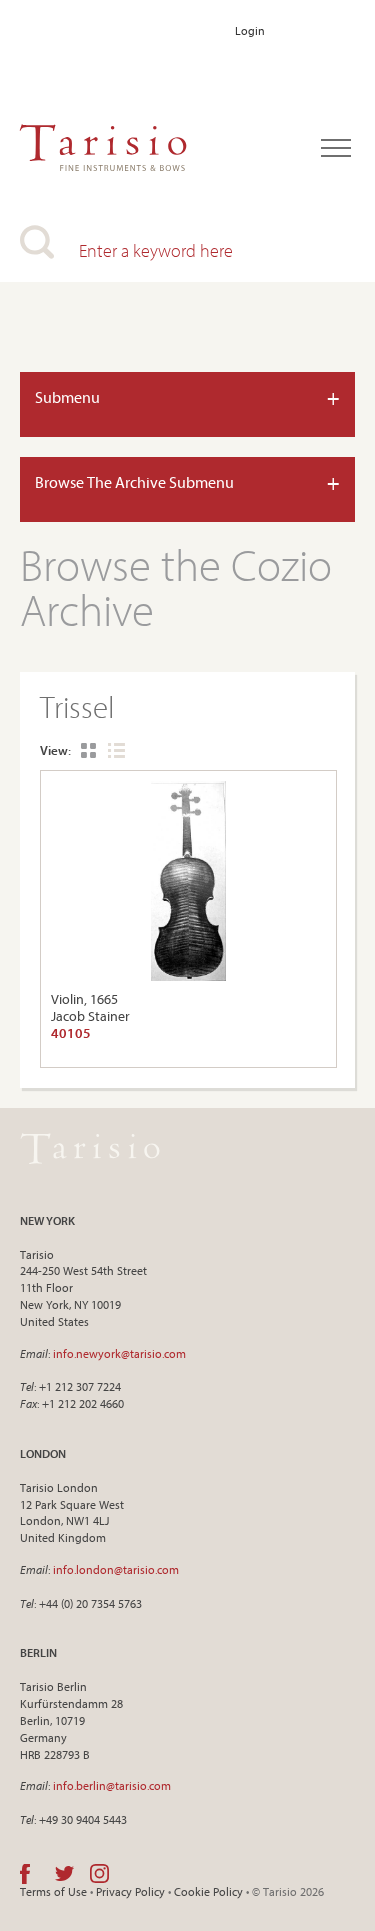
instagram (99, 1874)
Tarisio (90, 1149)
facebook (25, 1874)
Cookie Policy (208, 1891)
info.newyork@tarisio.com (119, 1353)
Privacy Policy (130, 1891)
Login (250, 30)
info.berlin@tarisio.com (112, 1785)
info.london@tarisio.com (116, 1569)
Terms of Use (53, 1891)
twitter (64, 1874)
